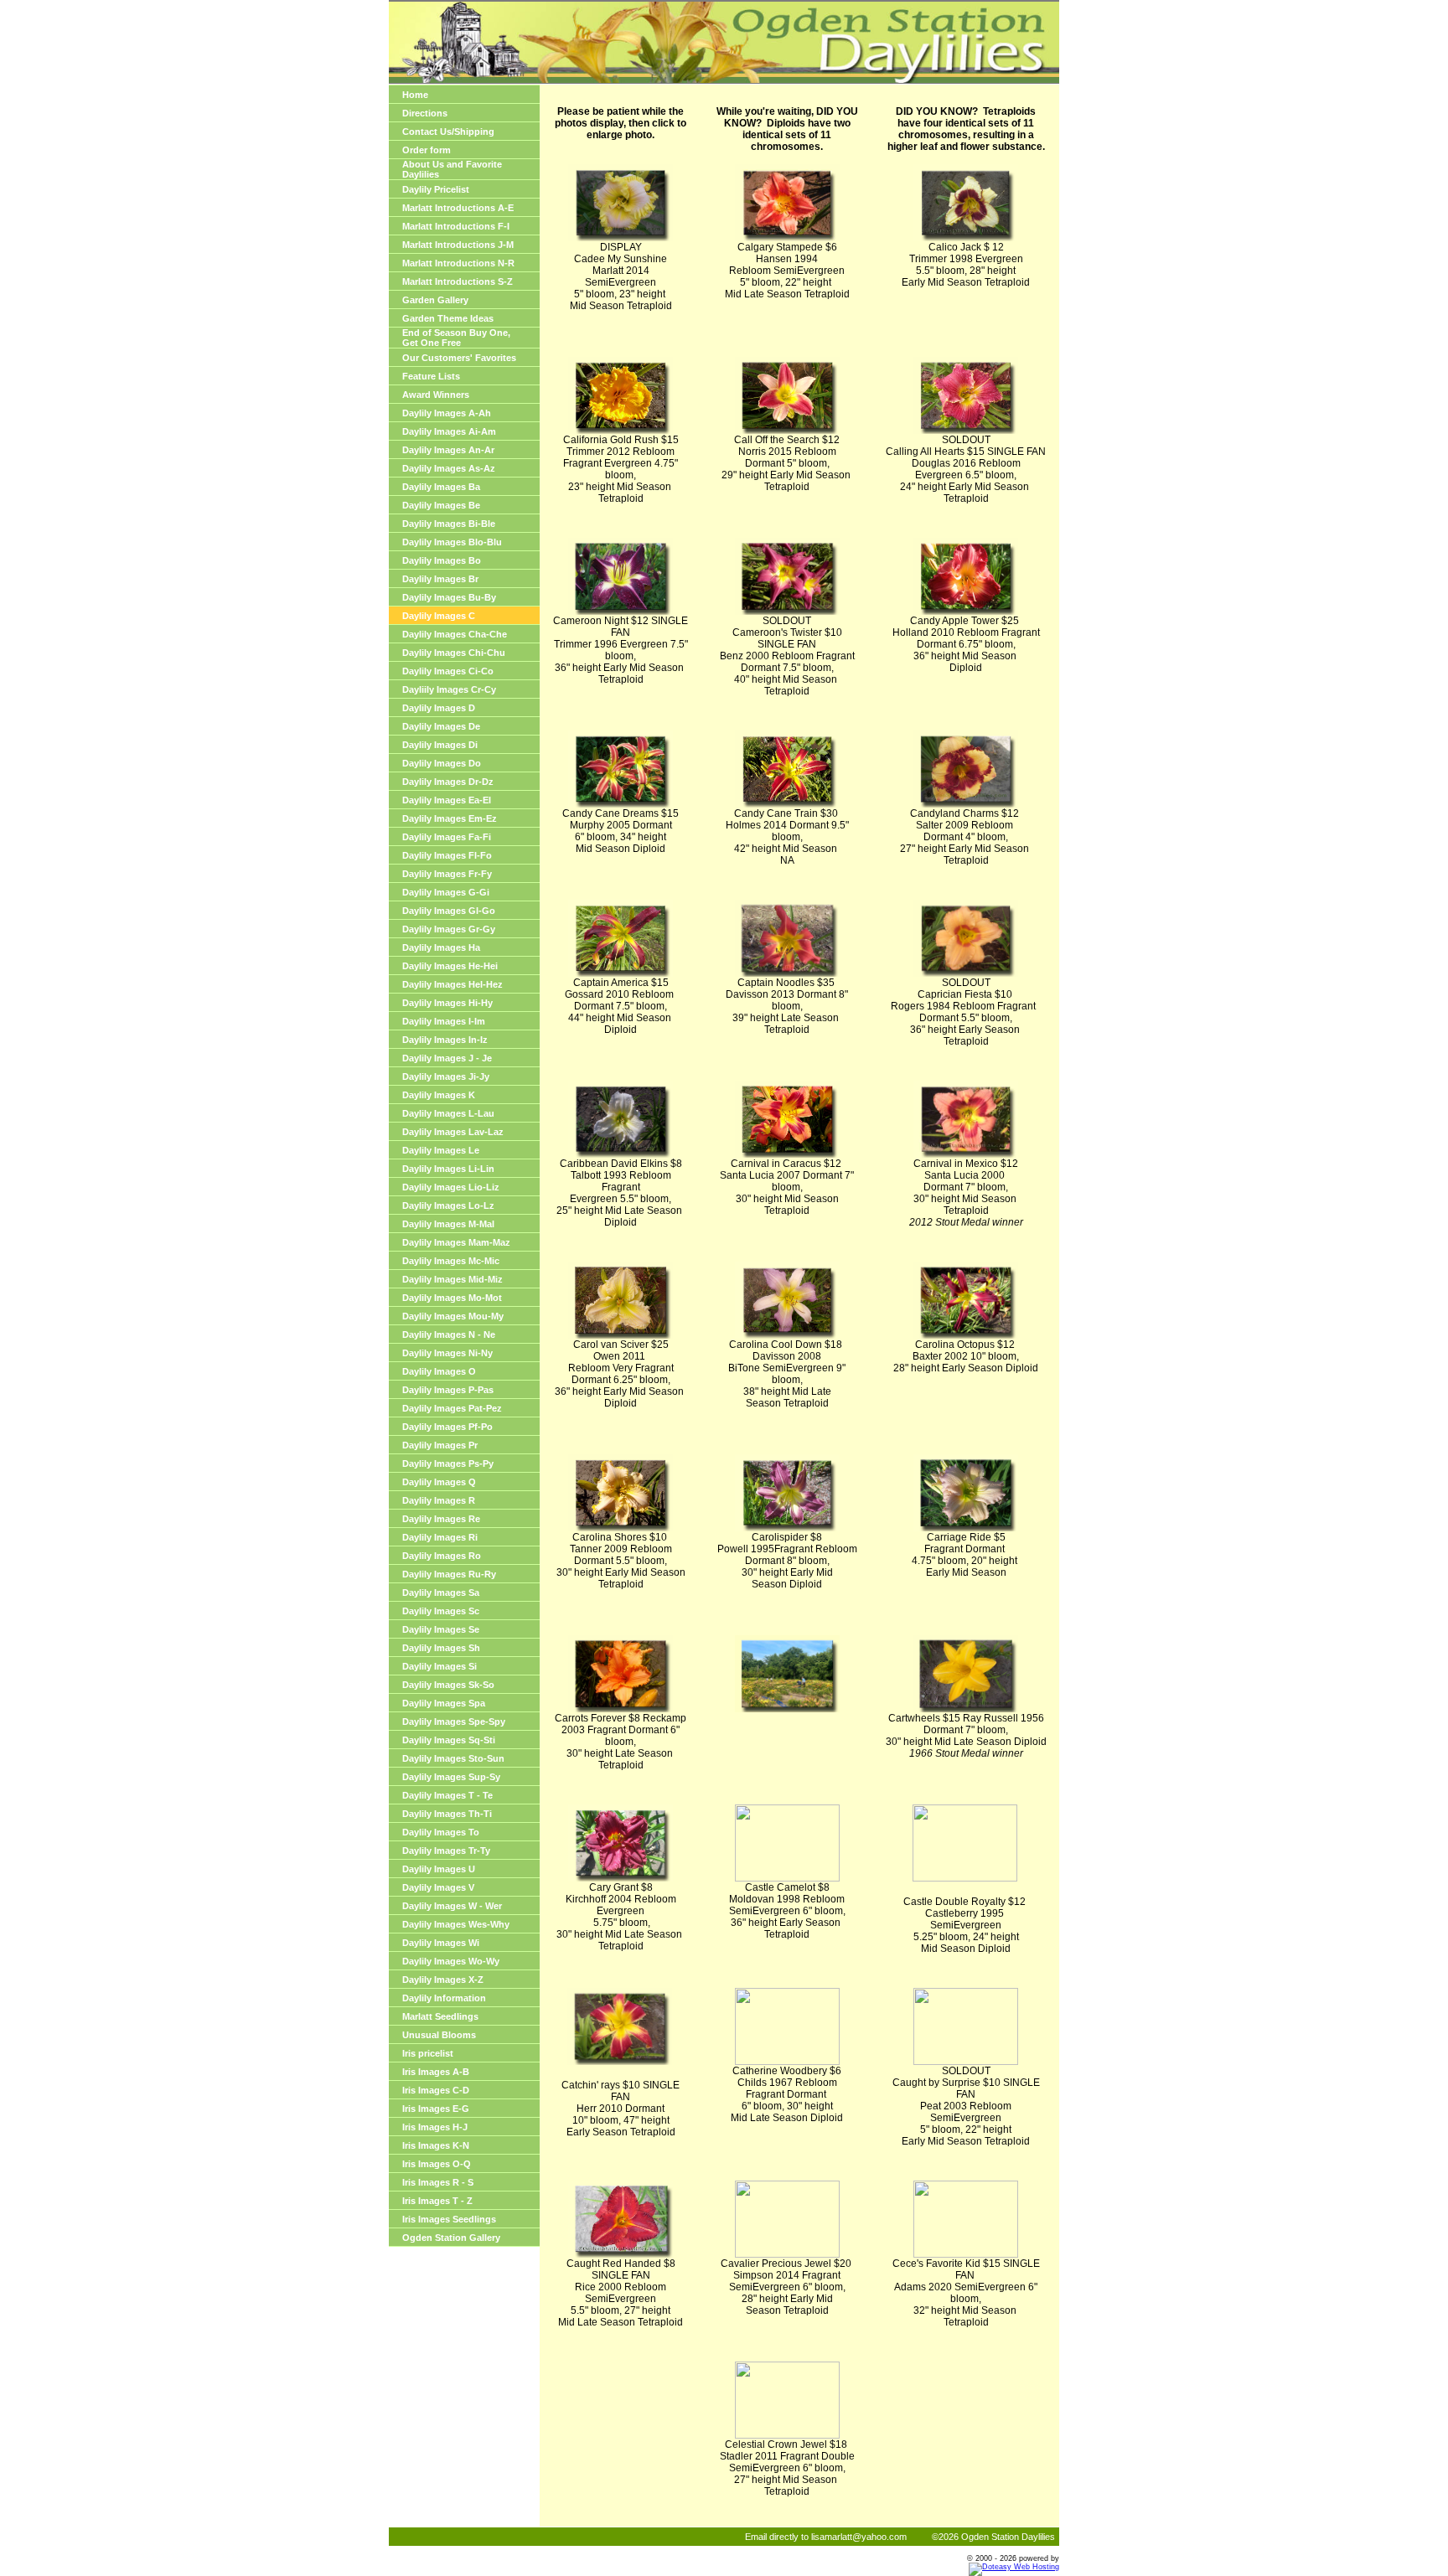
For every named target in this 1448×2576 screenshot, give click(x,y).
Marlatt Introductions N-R (458, 263)
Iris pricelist (428, 2053)
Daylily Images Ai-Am (449, 431)
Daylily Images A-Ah (447, 413)
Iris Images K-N (436, 2145)
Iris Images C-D (436, 2090)
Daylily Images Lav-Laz (453, 1132)
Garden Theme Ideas (448, 318)
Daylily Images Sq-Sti (449, 1740)
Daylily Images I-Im (444, 1021)
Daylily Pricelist (436, 189)
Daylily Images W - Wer (452, 1906)
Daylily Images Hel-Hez (452, 984)
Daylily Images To (441, 1832)
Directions (425, 113)
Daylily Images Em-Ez (450, 818)
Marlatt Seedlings (440, 2016)
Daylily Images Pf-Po (447, 1427)
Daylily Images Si (440, 1666)
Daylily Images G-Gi (446, 892)
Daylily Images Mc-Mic (451, 1261)
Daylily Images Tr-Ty (446, 1851)
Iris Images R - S (438, 2182)
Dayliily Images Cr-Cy (449, 689)
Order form (427, 150)
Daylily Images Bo (442, 560)
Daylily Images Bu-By (449, 597)
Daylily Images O (439, 1371)
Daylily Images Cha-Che (455, 634)
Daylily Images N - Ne (449, 1334)
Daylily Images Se (441, 1629)
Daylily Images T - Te (447, 1795)
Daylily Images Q (439, 1482)
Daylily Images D (439, 708)
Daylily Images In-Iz (445, 1040)
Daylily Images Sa (441, 1593)
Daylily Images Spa (444, 1703)
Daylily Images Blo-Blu (452, 542)
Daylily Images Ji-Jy (446, 1076)
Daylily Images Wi (441, 1943)
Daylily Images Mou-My (453, 1316)
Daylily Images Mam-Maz (456, 1242)
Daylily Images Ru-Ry (449, 1574)
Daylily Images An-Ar (448, 450)
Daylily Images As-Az (449, 468)
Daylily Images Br (440, 579)
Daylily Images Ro (442, 1556)
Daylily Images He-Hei (450, 966)
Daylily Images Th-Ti (447, 1814)
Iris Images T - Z (437, 2201)
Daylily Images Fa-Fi (447, 837)
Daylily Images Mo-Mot (452, 1298)
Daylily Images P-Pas (448, 1390)
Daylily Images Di (440, 745)
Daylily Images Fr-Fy (447, 874)
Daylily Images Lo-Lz (448, 1205)
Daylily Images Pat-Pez (452, 1408)
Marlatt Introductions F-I (456, 226)
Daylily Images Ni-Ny (447, 1353)
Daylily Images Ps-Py (448, 1464)
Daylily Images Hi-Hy (447, 1003)
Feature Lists (431, 376)
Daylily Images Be (441, 505)
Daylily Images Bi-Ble (449, 524)
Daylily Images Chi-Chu (454, 653)
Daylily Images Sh (441, 1648)
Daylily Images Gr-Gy (449, 929)
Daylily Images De (441, 726)
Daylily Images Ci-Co (448, 671)
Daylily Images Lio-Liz (451, 1187)
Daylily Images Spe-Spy (454, 1722)
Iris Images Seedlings (449, 2219)
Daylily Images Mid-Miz (452, 1279)
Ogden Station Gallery (451, 2238)
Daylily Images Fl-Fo (447, 855)
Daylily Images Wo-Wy (451, 1961)
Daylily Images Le (441, 1150)
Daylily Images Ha (441, 947)
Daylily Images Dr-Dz (448, 782)
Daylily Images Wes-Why (456, 1924)
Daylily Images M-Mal (448, 1224)
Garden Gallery (435, 300)
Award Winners (436, 395)
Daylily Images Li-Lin (448, 1169)
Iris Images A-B (436, 2072)
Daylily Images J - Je (447, 1058)
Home (415, 95)
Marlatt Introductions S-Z (458, 281)
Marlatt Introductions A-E (458, 208)
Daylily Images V (438, 1887)
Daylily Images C (439, 616)
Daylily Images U (439, 1869)
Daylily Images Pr (440, 1445)
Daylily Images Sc (441, 1611)
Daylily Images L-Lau (448, 1113)
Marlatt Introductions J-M (458, 245)
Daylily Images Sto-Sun (453, 1758)
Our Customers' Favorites (459, 358)
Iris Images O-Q (437, 2164)
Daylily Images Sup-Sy (451, 1777)
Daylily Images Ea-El (447, 800)
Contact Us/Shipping (448, 132)
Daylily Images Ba (441, 487)
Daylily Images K (439, 1095)
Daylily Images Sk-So (448, 1685)
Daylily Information (444, 1998)
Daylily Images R (439, 1500)
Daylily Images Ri (440, 1537)
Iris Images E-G (436, 2109)
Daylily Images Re (441, 1519)
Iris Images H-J (435, 2127)
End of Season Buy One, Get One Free (456, 338)
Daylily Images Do (442, 763)
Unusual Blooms (439, 2035)
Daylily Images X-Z (443, 1980)
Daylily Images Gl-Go (449, 911)
